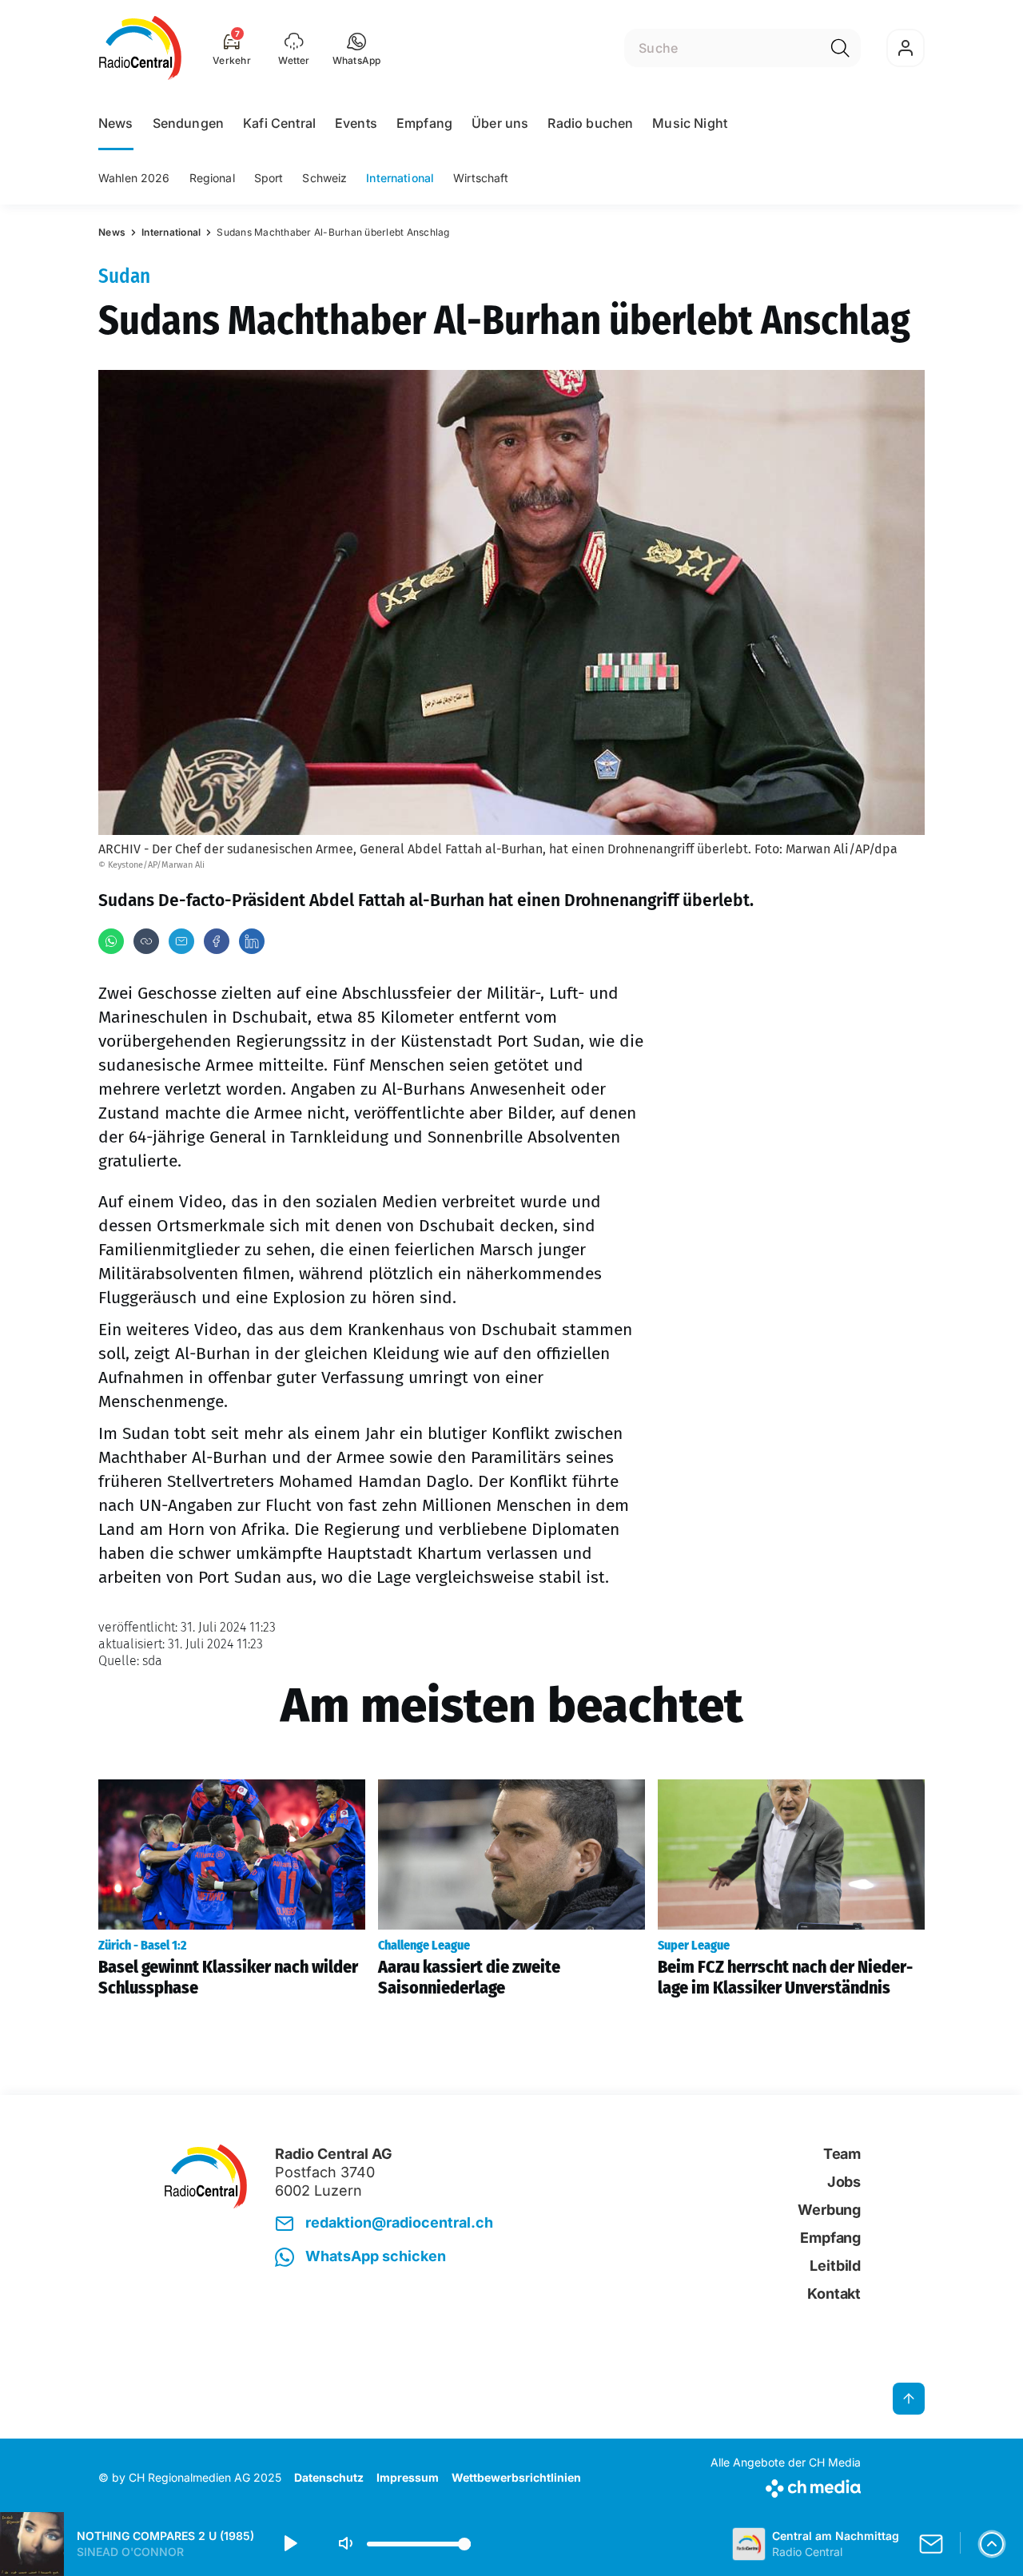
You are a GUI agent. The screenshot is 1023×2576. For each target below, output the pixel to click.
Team (842, 2154)
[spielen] (289, 2544)
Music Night (690, 123)
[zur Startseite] (140, 48)
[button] (357, 48)
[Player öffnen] (992, 2544)
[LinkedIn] (252, 941)
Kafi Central (279, 123)
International (400, 178)
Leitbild (835, 2266)
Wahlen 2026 (134, 178)
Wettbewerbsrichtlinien (516, 2477)
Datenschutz (329, 2477)
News (116, 123)
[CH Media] (786, 2485)
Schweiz (324, 178)
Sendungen (188, 123)
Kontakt (834, 2294)
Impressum (408, 2477)
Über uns (500, 123)
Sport (269, 178)
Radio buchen (590, 123)
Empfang (424, 123)
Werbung (829, 2210)
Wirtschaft (481, 178)
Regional (212, 178)
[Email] (181, 941)
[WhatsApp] (111, 941)
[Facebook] (217, 941)
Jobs (844, 2182)
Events (356, 123)
